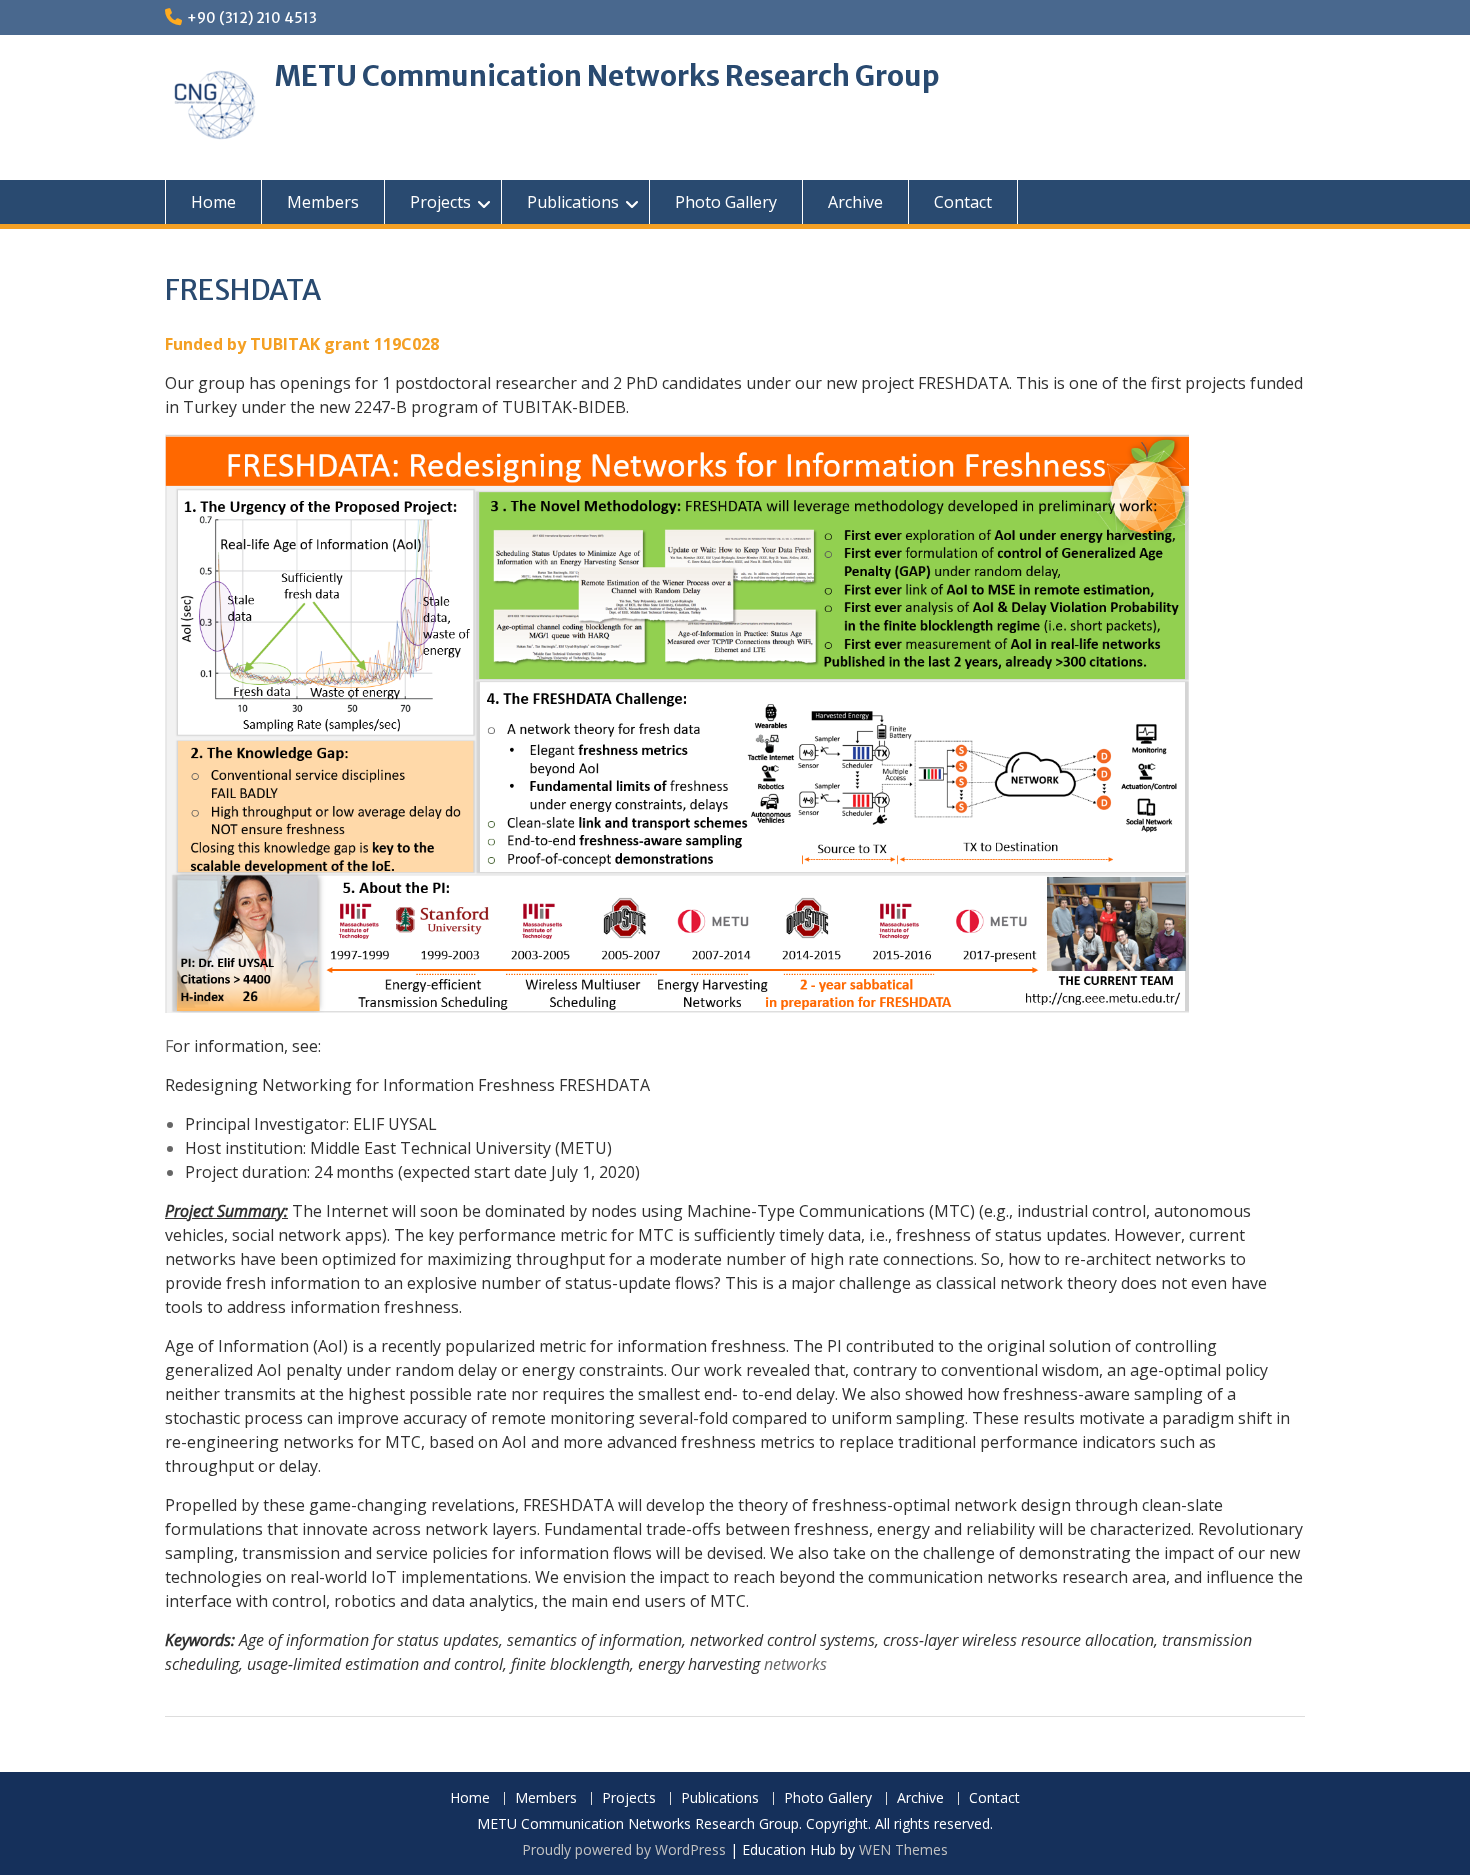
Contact (963, 202)
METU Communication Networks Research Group (607, 76)
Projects (440, 202)
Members (323, 202)
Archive (855, 202)
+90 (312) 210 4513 (252, 18)
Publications (573, 202)
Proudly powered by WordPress (624, 1849)
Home (213, 202)
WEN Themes (903, 1849)
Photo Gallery (726, 202)
